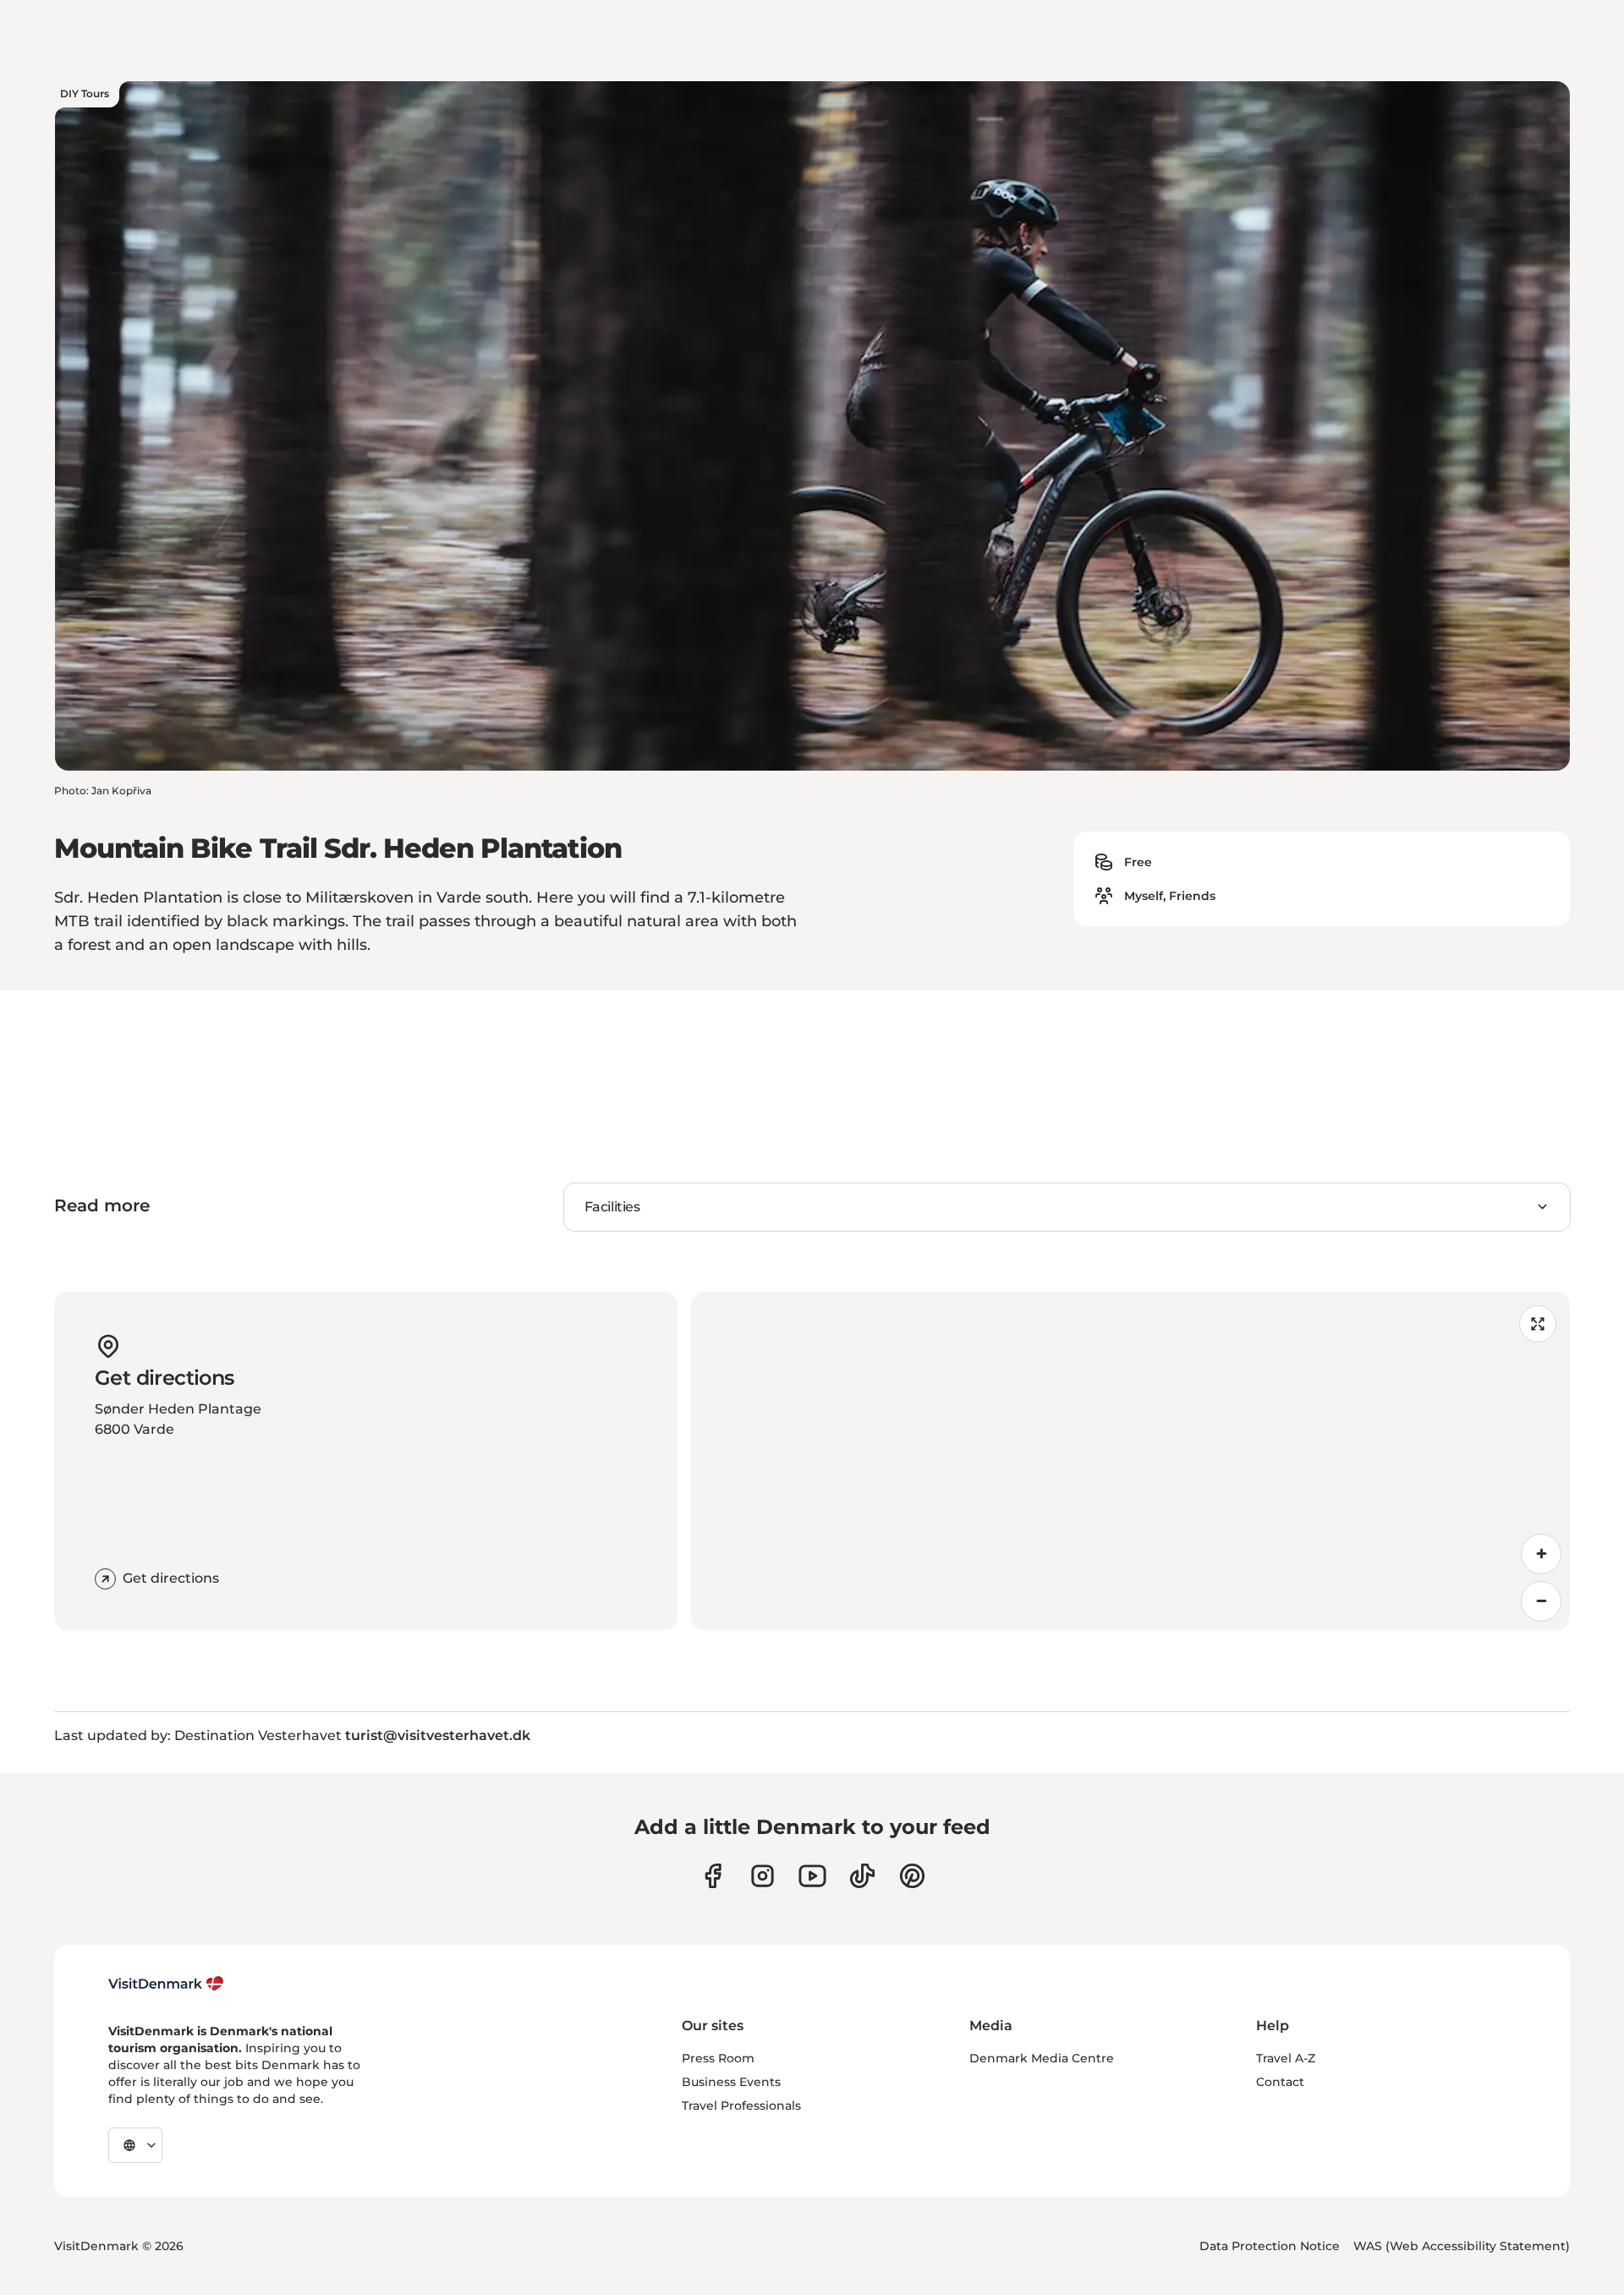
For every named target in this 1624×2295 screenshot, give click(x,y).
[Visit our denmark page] (713, 1876)
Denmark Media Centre (1042, 2058)
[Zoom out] (1541, 1601)
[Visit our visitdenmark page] (812, 1876)
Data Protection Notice (1270, 2246)
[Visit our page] (763, 1876)
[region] (1130, 1461)
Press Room (718, 2058)
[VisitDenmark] (166, 1984)
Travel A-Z (1286, 2058)
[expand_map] (1538, 1324)
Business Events (731, 2082)
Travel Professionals (741, 2106)
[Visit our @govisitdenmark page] (862, 1876)
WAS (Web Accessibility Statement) (1462, 2246)
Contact (1280, 2082)
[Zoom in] (1541, 1554)
